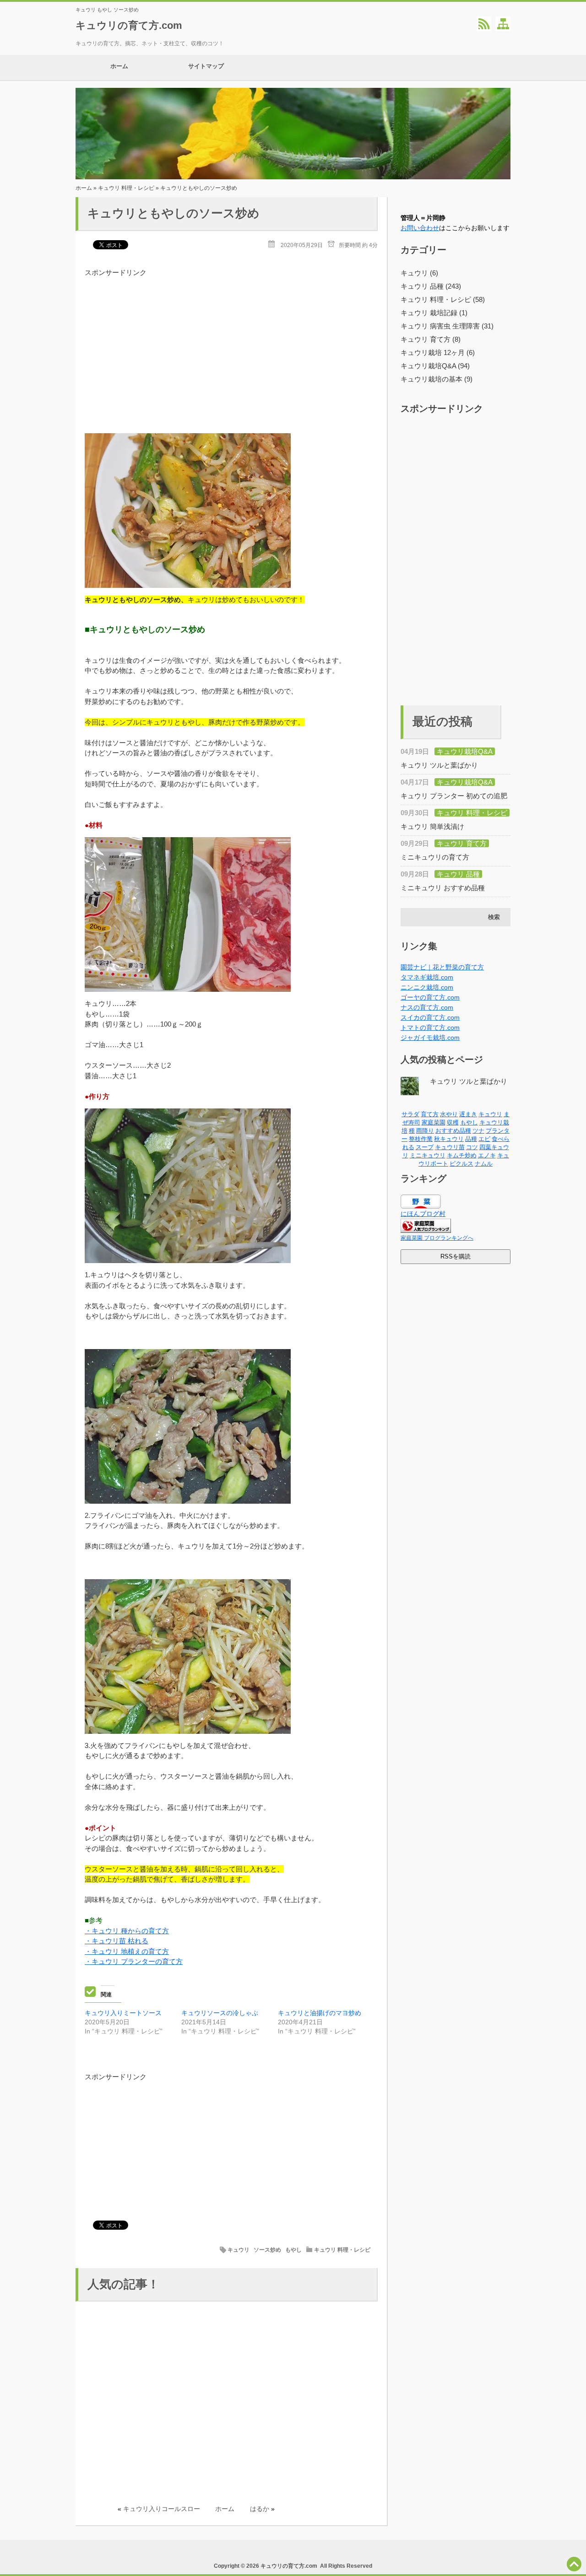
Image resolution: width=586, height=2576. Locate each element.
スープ (425, 1147)
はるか (260, 2509)
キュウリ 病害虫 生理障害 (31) (447, 326)
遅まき (468, 1114)
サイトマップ (206, 66)
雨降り (425, 1131)
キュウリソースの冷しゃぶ (220, 2013)
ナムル (484, 1164)
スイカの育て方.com (430, 1017)
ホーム (119, 66)
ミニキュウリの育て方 (435, 857)
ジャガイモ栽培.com (430, 1038)
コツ (472, 1147)
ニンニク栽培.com (427, 987)
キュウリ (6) (419, 273)
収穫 (453, 1122)
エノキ (487, 1155)
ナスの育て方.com (427, 1007)
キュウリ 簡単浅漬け (432, 826)
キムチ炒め (462, 1155)
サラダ (410, 1114)
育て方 (430, 1114)
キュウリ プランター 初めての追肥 (454, 796)
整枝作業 (421, 1139)
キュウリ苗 (450, 1147)
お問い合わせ (420, 228)
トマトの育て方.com (430, 1027)
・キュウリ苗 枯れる (117, 1941)
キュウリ (239, 2250)
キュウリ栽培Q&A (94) (435, 366)
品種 (471, 1139)
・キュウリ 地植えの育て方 (127, 1951)
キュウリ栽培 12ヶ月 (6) (438, 352)
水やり (449, 1114)
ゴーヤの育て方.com (430, 997)
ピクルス (461, 1164)
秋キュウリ (449, 1139)
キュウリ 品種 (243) (431, 286)
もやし (293, 2250)
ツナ (478, 1131)
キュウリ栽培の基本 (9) (437, 379)
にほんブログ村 (423, 1214)
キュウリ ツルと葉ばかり (439, 765)
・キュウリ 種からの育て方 (127, 1931)
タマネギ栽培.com (427, 977)
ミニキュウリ (428, 1155)
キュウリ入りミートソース (123, 2013)
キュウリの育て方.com (129, 25)
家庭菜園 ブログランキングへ (437, 1238)
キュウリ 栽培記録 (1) (434, 313)
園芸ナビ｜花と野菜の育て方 (442, 967)
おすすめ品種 (453, 1131)
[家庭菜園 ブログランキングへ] (426, 1231)
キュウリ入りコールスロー (162, 2509)
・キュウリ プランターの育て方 (134, 1961)
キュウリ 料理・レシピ (126, 188)
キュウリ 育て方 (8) (431, 339)
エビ (484, 1139)
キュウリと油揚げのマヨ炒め (320, 2013)
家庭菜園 (434, 1122)
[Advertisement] (231, 342)
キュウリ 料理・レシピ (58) (443, 299)
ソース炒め (267, 2250)
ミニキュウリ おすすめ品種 (443, 888)
